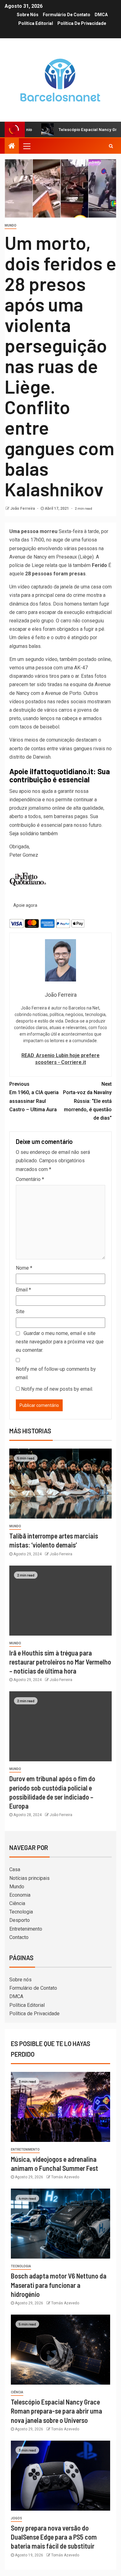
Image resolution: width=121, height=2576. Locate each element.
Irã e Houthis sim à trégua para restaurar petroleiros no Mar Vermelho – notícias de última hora (60, 1662)
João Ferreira (23, 508)
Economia (20, 1895)
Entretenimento (26, 1929)
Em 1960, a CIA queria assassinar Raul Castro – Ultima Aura (34, 1097)
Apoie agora (25, 905)
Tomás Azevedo (65, 2177)
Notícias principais (29, 1878)
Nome (24, 1268)
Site (20, 1311)
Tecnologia (21, 1912)
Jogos (16, 2518)
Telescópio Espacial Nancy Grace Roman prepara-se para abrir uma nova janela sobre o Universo (56, 2411)
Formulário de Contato (67, 15)
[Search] (111, 146)
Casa (15, 1869)
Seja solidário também (34, 834)
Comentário (30, 1179)
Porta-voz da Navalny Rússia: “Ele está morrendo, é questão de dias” (87, 1101)
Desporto (20, 1920)
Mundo (11, 225)
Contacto (19, 1937)
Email (23, 1290)
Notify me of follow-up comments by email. (56, 1373)
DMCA (101, 15)
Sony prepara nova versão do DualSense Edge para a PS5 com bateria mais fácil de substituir (54, 2537)
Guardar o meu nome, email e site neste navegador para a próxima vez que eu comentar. (60, 1342)
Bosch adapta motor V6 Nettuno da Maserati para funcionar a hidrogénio (59, 2285)
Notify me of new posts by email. (57, 1389)
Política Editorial (36, 23)
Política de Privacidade (82, 23)
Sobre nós (28, 15)
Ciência (17, 1903)
